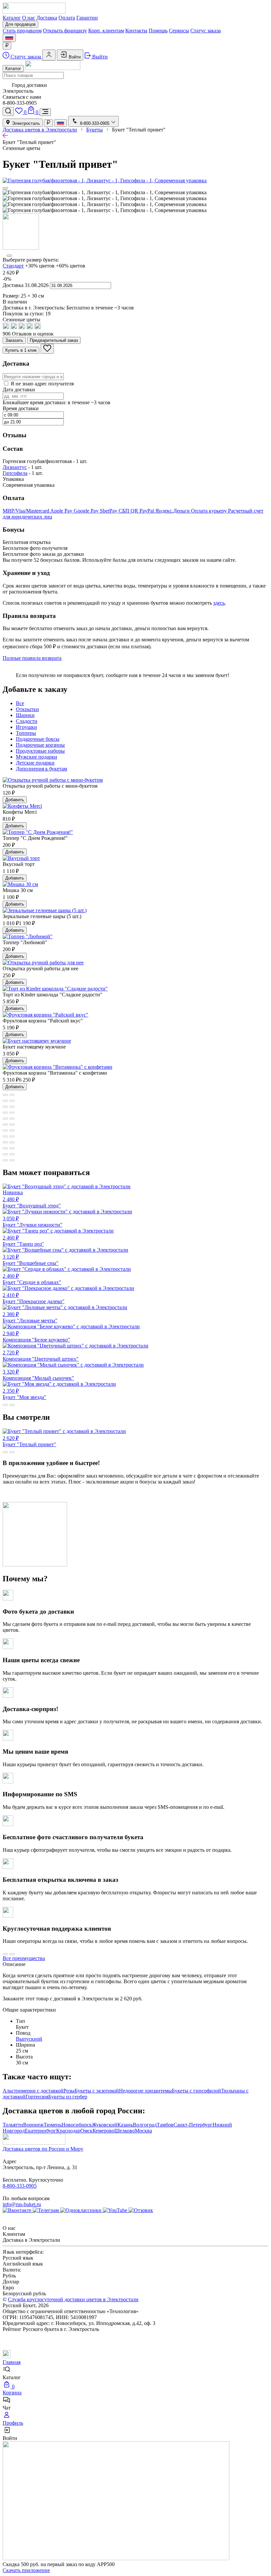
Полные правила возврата (32, 658)
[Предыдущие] (5, 188)
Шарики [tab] (25, 715)
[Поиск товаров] (8, 111)
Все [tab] (20, 703)
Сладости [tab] (27, 721)
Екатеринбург (40, 2131)
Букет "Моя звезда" (24, 1394)
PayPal (147, 511)
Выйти (99, 57)
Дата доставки (19, 390)
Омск (86, 2131)
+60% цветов (71, 266)
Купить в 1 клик (21, 350)
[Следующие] (9, 256)
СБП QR (129, 511)
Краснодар (68, 2131)
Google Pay (87, 511)
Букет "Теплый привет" (29, 1441)
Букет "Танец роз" (23, 1241)
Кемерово (103, 2131)
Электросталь (25, 123)
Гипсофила (15, 473)
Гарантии (87, 18)
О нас (29, 18)
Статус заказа (206, 31)
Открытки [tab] (27, 709)
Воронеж (33, 2125)
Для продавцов (20, 24)
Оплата (67, 18)
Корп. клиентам (106, 31)
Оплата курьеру (210, 511)
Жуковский (105, 2125)
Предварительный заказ (54, 340)
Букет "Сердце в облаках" (32, 1279)
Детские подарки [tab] (35, 763)
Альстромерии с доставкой (33, 2091)
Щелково (125, 2131)
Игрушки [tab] (26, 727)
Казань (125, 2125)
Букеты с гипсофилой (196, 2091)
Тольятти (13, 2125)
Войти (74, 57)
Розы (69, 2091)
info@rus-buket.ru (22, 2204)
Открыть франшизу (65, 31)
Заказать (14, 340)
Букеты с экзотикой (97, 2091)
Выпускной (29, 2039)
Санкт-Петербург (193, 2125)
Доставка (47, 18)
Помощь (158, 31)
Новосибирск (77, 2125)
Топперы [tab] (26, 733)
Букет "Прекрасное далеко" (34, 1298)
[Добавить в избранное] (47, 349)
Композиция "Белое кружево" (36, 1337)
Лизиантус (15, 467)
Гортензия (37, 2097)
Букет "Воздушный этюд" (32, 1199)
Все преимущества (24, 1958)
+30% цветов (40, 266)
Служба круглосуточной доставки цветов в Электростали (73, 2299)
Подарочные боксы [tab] (38, 739)
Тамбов (165, 2125)
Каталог (12, 18)
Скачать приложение (26, 2570)
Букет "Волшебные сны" (31, 1260)
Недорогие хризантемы (145, 2091)
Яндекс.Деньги (173, 511)
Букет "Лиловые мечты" (30, 1317)
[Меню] (45, 112)
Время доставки (21, 408)
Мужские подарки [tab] (37, 757)
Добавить (15, 800)
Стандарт (13, 266)
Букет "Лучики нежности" (33, 1222)
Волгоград (145, 2125)
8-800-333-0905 (20, 2186)
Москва (143, 2131)
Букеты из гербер (68, 2097)
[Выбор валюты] (7, 46)
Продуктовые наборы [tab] (40, 751)
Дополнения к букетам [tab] (41, 769)
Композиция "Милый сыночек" (38, 1375)
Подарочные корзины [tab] (40, 745)
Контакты (136, 31)
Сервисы (179, 31)
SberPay (109, 511)
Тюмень (53, 2125)
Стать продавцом (22, 31)
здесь (219, 603)
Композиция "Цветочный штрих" (41, 1356)
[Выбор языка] (9, 38)
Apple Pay (62, 511)
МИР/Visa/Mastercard (26, 511)
